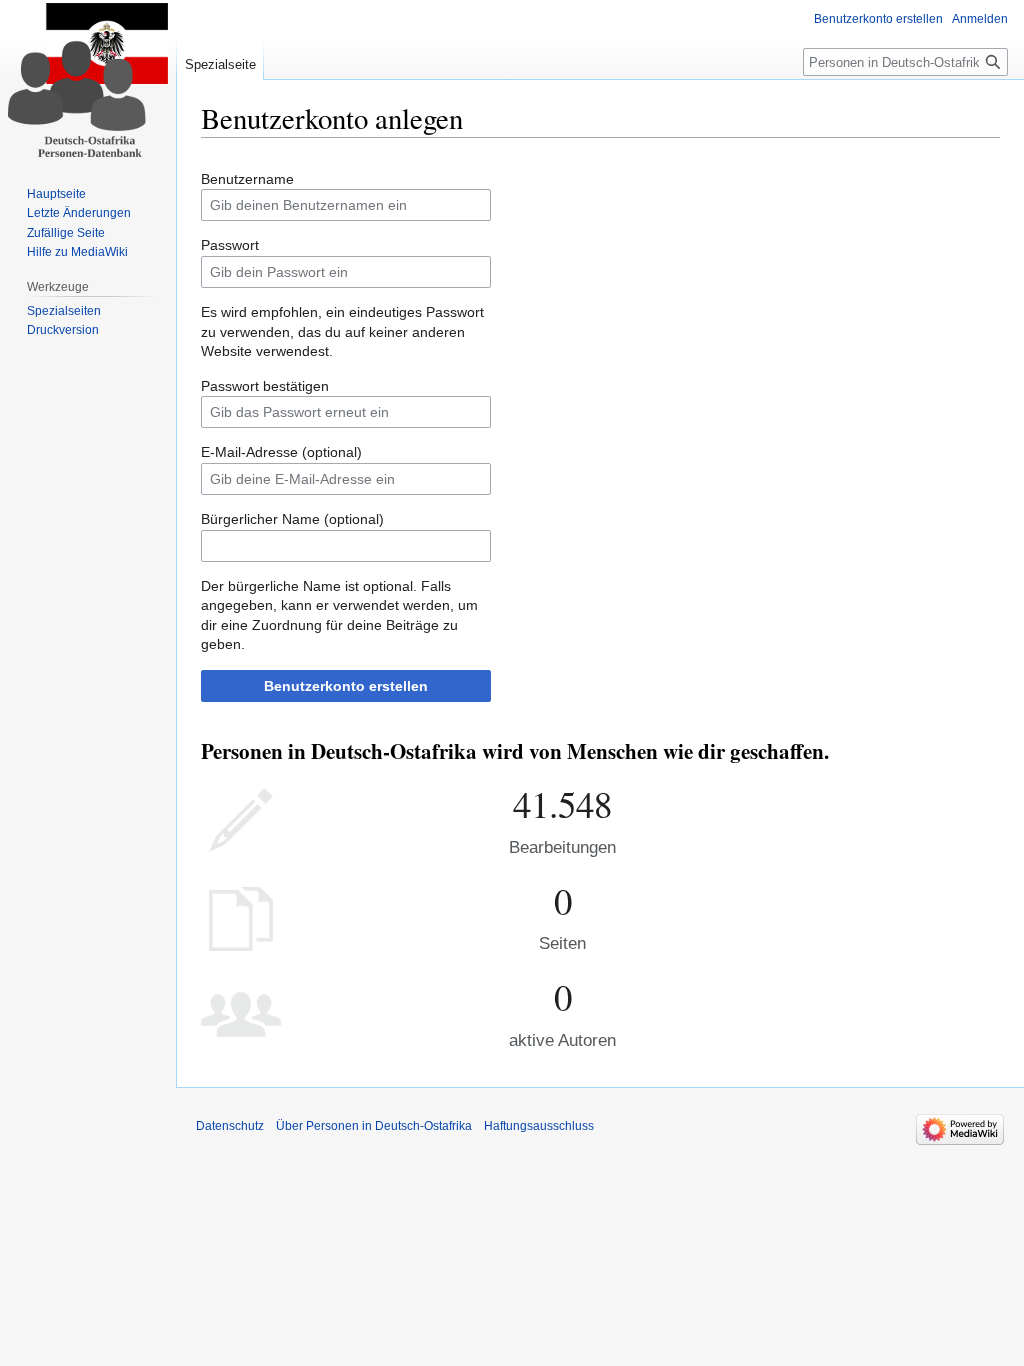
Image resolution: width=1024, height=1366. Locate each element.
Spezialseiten (64, 311)
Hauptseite (56, 194)
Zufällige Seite (66, 233)
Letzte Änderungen (79, 213)
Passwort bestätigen (265, 386)
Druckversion (63, 330)
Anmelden (980, 19)
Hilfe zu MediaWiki (77, 252)
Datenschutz (230, 1126)
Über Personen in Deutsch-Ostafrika (374, 1126)
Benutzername (247, 179)
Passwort (230, 245)
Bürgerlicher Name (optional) (292, 519)
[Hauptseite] (88, 80)
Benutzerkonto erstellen (346, 686)
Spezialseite (220, 64)
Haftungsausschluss (539, 1126)
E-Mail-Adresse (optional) (281, 452)
